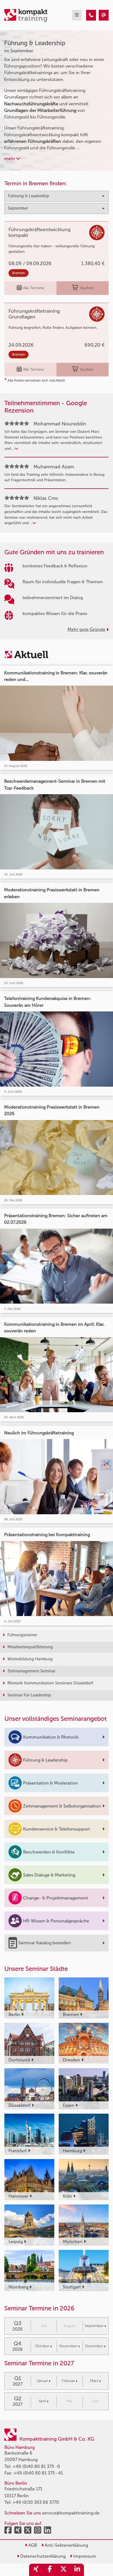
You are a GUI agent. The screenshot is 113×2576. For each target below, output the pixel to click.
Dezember (94, 2346)
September (94, 2326)
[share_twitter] (63, 2570)
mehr (10, 159)
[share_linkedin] (77, 2570)
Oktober (42, 2346)
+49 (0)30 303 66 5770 (36, 2502)
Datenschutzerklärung (42, 2556)
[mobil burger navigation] (77, 15)
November (68, 2346)
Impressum (84, 2556)
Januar (42, 2381)
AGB (32, 2545)
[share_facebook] (50, 2570)
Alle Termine (34, 288)
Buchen (87, 288)
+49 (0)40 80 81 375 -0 (36, 2466)
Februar (68, 2381)
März (94, 2381)
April (42, 2401)
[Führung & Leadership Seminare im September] (91, 15)
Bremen (19, 273)
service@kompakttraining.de (71, 2513)
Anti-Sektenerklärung (66, 2545)
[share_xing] (36, 2570)
